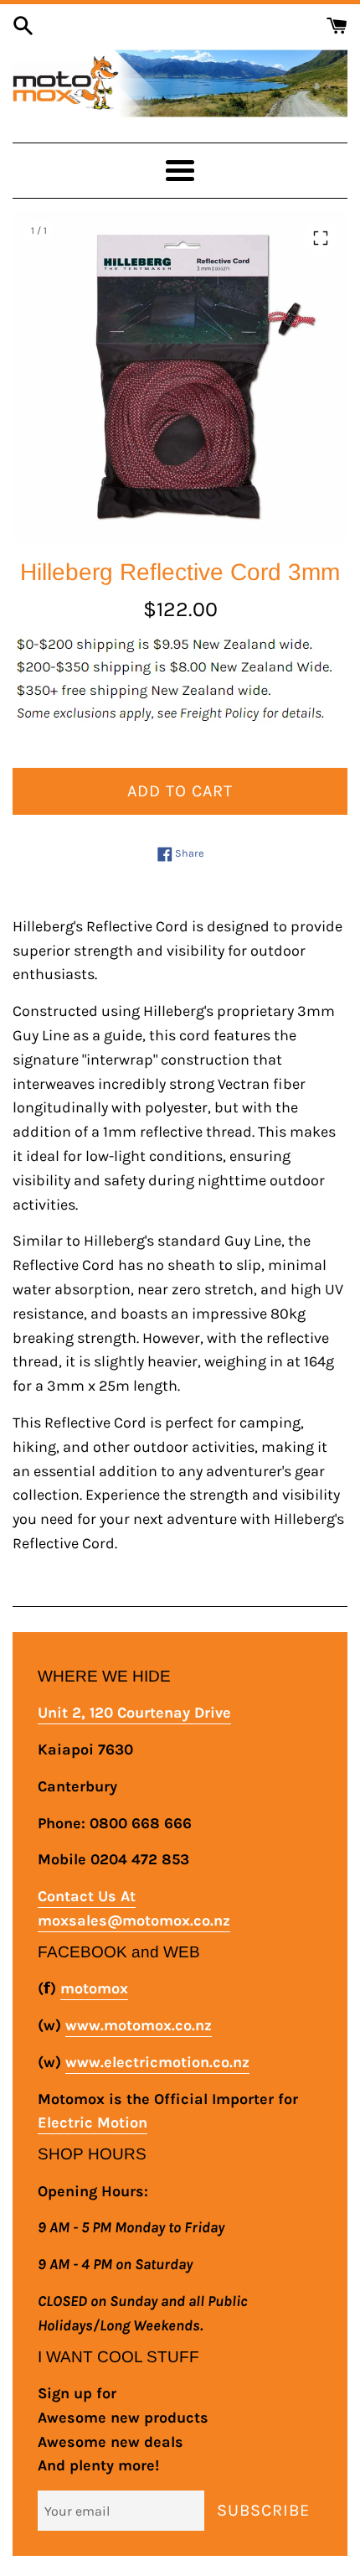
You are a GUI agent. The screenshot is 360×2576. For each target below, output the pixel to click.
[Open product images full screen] (321, 238)
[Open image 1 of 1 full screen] (180, 377)
